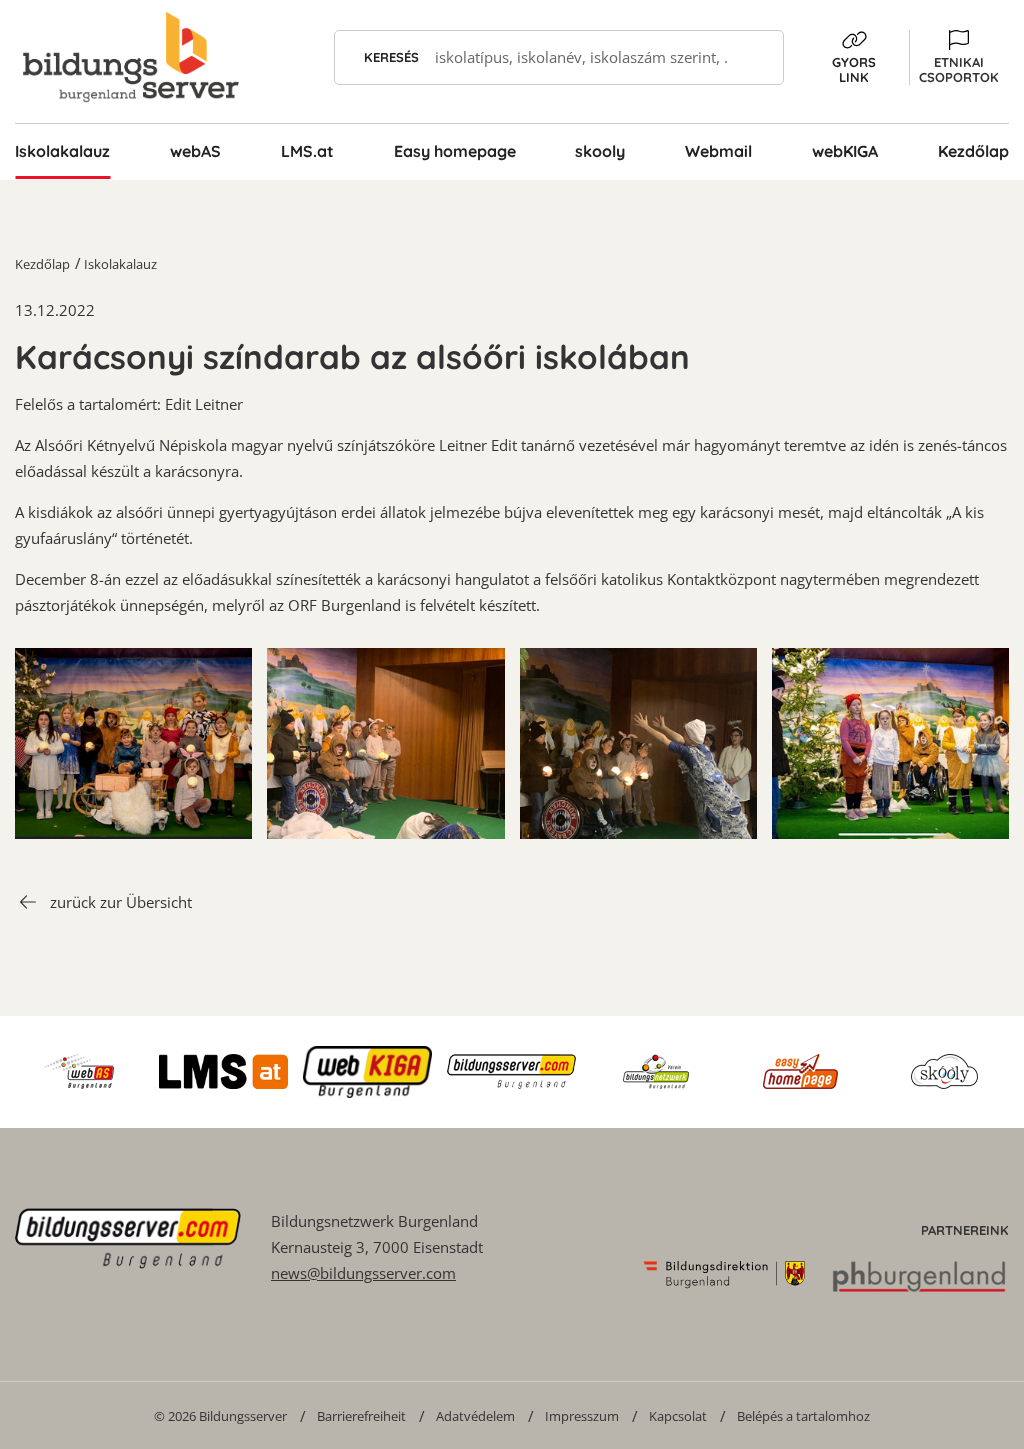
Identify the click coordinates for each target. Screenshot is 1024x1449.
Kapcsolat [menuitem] (678, 1416)
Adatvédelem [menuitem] (475, 1416)
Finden (756, 57)
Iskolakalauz (120, 264)
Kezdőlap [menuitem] (973, 151)
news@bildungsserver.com (363, 1273)
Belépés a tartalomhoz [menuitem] (803, 1416)
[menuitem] (220, 1415)
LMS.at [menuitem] (307, 151)
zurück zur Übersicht (121, 902)
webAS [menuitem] (195, 151)
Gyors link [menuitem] (854, 69)
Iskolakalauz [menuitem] (62, 151)
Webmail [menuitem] (718, 151)
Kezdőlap (42, 264)
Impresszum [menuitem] (582, 1416)
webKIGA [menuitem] (845, 151)
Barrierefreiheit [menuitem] (361, 1416)
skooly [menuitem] (600, 151)
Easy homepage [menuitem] (455, 151)
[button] (959, 57)
